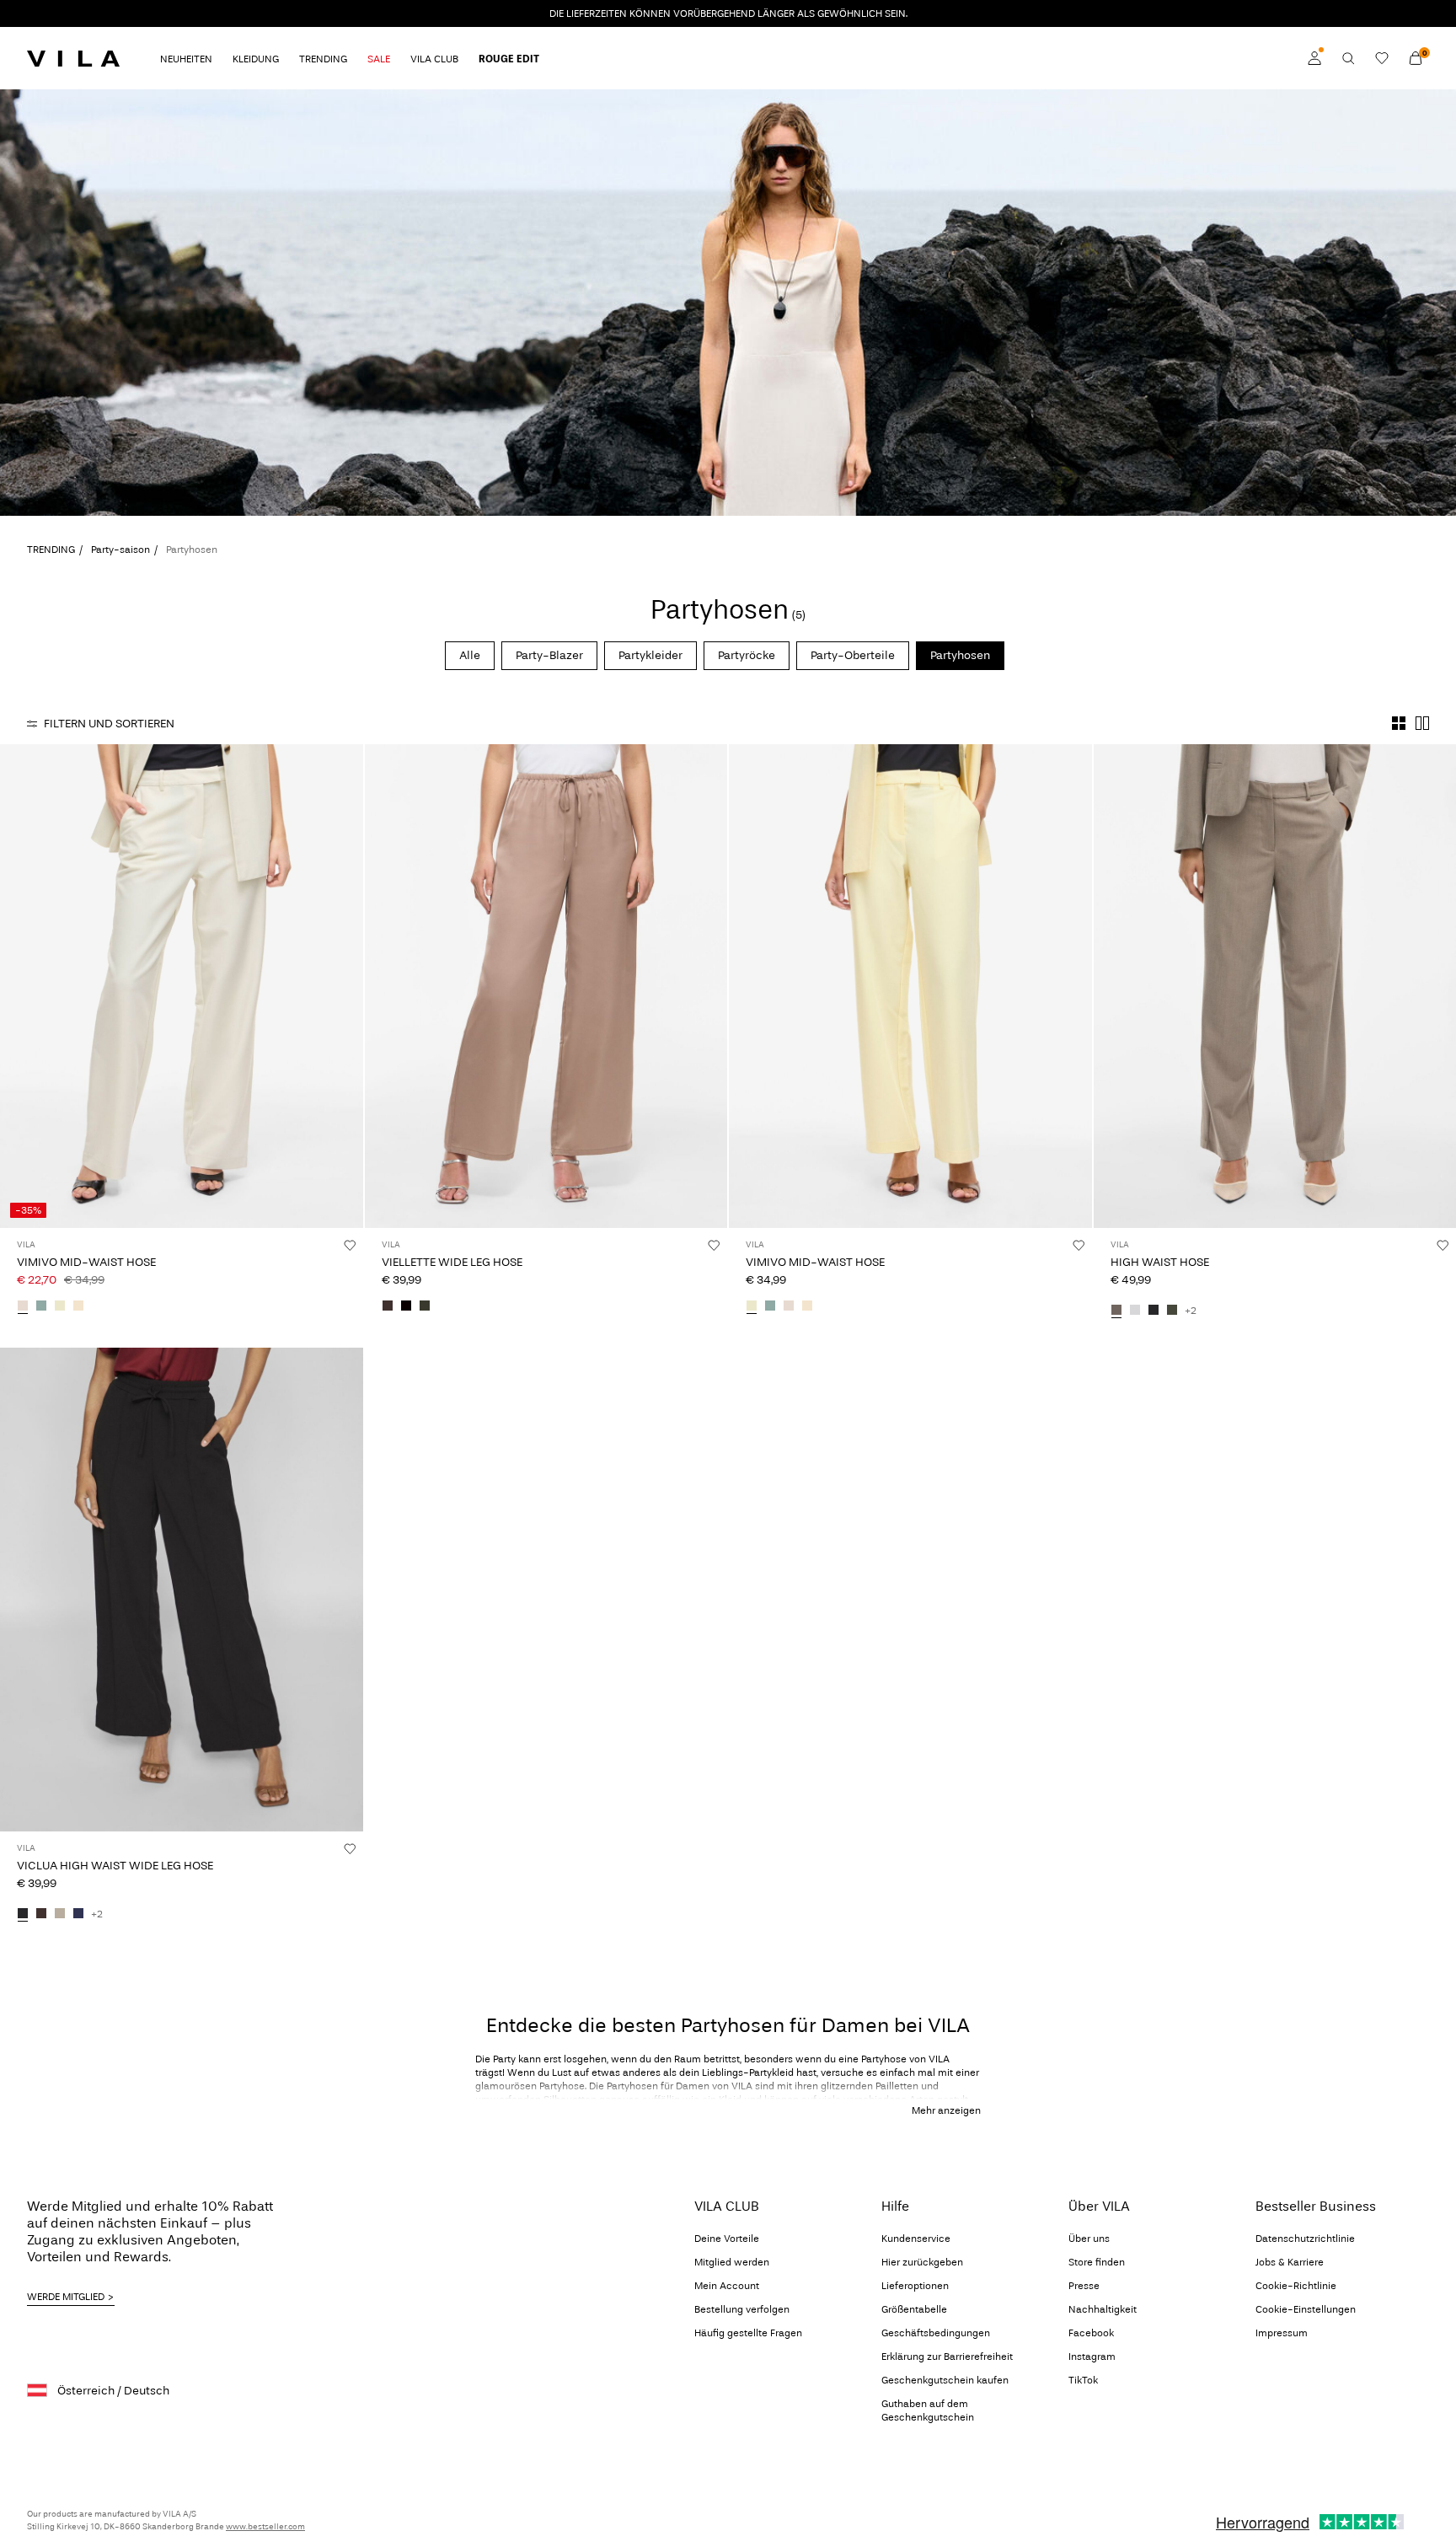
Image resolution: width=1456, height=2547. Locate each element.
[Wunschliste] (1382, 58)
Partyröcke (747, 655)
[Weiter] (348, 986)
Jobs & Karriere (1290, 2262)
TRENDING (51, 550)
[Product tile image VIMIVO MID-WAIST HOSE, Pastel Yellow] (910, 986)
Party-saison (120, 550)
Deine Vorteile (727, 2239)
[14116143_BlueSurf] (41, 1306)
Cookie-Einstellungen (1306, 2309)
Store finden (1097, 2262)
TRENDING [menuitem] (323, 59)
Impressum (1282, 2333)
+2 (1191, 1311)
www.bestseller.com (265, 2527)
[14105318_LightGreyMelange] (1135, 1311)
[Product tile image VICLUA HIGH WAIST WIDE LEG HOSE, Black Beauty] (182, 1590)
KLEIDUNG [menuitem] (256, 59)
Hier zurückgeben (922, 2262)
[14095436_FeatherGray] (60, 1914)
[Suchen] (1348, 58)
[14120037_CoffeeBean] (388, 1306)
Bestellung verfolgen (742, 2309)
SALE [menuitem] (379, 59)
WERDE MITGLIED (66, 2297)
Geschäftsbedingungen (936, 2333)
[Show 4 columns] (1399, 723)
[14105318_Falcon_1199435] (1116, 1311)
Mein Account (727, 2286)
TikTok (1083, 2380)
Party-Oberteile (853, 655)
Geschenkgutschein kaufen (945, 2380)
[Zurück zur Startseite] (73, 58)
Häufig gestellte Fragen (748, 2333)
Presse (1084, 2286)
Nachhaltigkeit (1103, 2309)
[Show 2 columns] (1422, 723)
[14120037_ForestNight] (425, 1306)
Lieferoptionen (915, 2286)
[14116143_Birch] (23, 1306)
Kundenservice (916, 2239)
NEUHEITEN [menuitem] (186, 59)
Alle (470, 655)
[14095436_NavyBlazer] (78, 1914)
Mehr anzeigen (946, 2110)
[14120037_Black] (406, 1306)
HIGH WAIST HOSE (1160, 1262)
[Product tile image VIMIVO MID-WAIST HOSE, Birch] (182, 986)
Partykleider (650, 655)
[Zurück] (15, 986)
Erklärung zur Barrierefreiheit (947, 2357)
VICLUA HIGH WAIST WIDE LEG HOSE (115, 1866)
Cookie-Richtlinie (1296, 2286)
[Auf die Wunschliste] (350, 1245)
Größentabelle (914, 2309)
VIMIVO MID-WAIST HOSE (86, 1262)
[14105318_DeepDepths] (1172, 1311)
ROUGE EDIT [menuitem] (509, 59)
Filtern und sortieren (109, 724)
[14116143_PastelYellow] (60, 1306)
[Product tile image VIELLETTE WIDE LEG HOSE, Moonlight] (546, 986)
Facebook (1091, 2333)
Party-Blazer (549, 655)
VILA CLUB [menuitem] (434, 59)
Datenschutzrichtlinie (1305, 2239)
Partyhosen (960, 655)
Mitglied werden (732, 2262)
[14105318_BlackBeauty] (1154, 1311)
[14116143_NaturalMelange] (78, 1306)
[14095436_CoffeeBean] (41, 1914)
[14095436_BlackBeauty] (23, 1914)
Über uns (1089, 2239)
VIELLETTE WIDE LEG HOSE (452, 1262)
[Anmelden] (1314, 58)
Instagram (1092, 2357)
